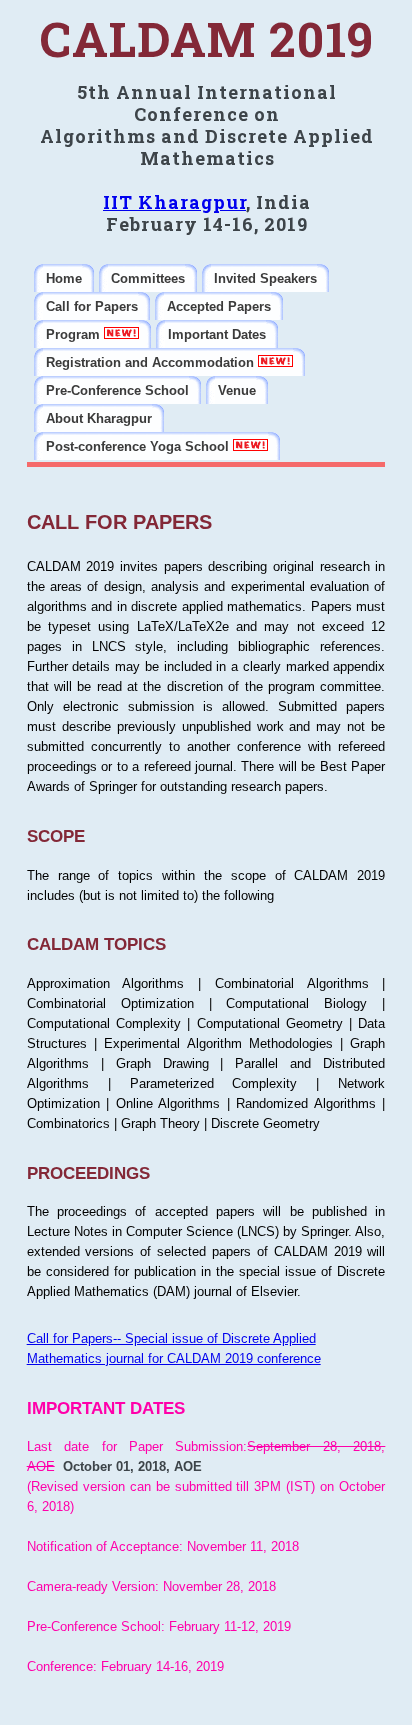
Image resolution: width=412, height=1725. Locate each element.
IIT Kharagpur (174, 202)
